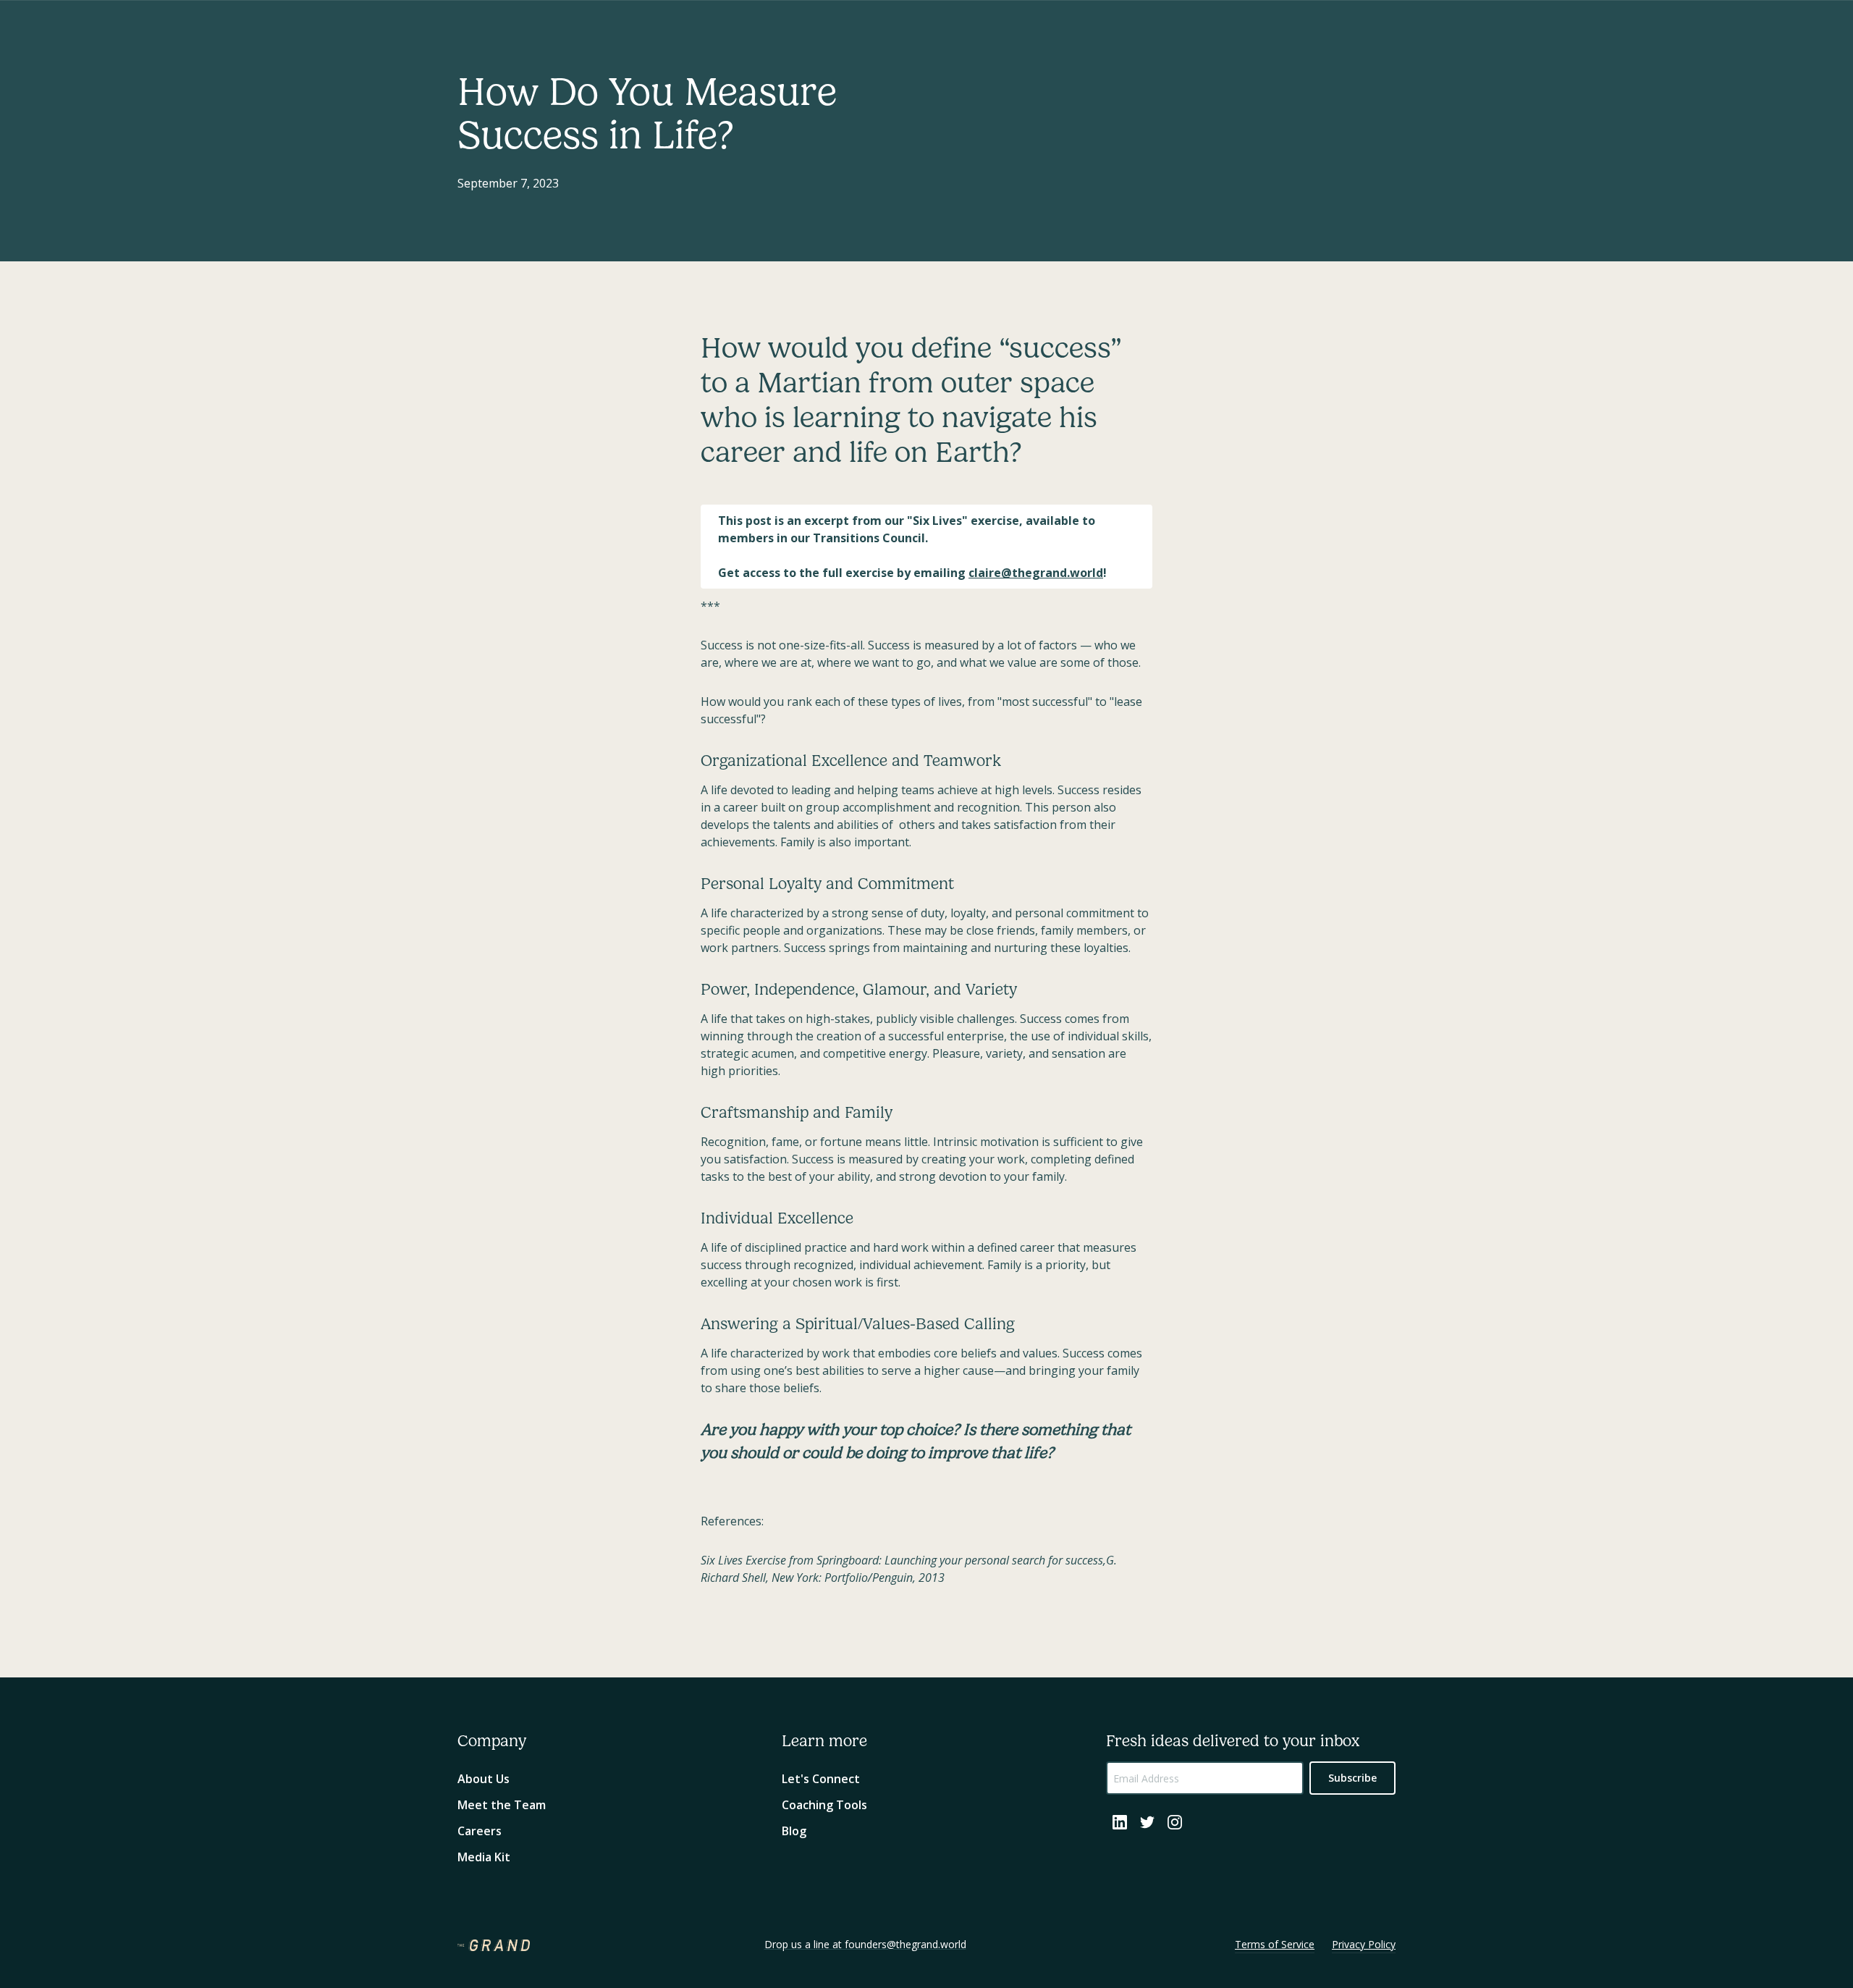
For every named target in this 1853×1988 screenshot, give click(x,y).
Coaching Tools (824, 1805)
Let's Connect (821, 1779)
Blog (794, 1831)
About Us (484, 1779)
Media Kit (484, 1857)
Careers (480, 1831)
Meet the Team (502, 1805)
